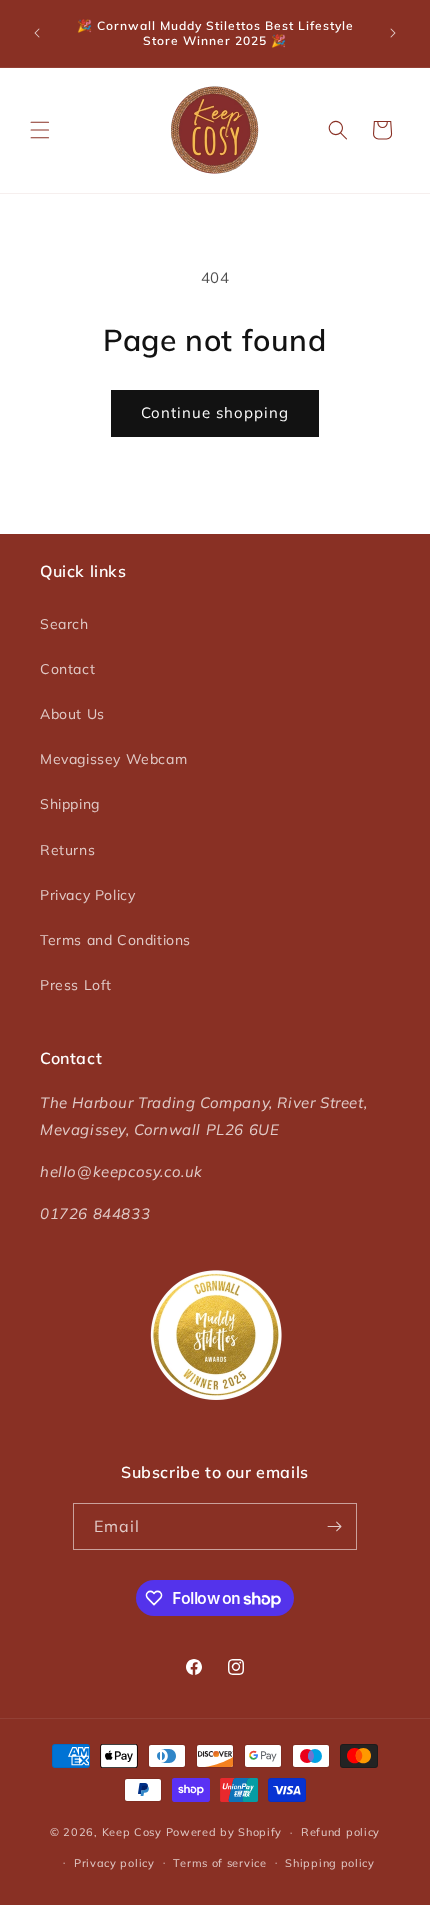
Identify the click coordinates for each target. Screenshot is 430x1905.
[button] (40, 130)
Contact (67, 669)
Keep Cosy (132, 1832)
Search (64, 624)
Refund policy (340, 1832)
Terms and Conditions (115, 940)
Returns (67, 850)
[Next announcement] (393, 33)
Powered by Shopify (224, 1832)
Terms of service (219, 1863)
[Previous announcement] (37, 33)
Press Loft (76, 985)
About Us (72, 714)
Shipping (70, 804)
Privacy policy (114, 1863)
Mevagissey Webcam (113, 759)
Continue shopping (215, 412)
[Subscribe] (334, 1526)
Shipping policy (330, 1863)
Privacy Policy (87, 895)
